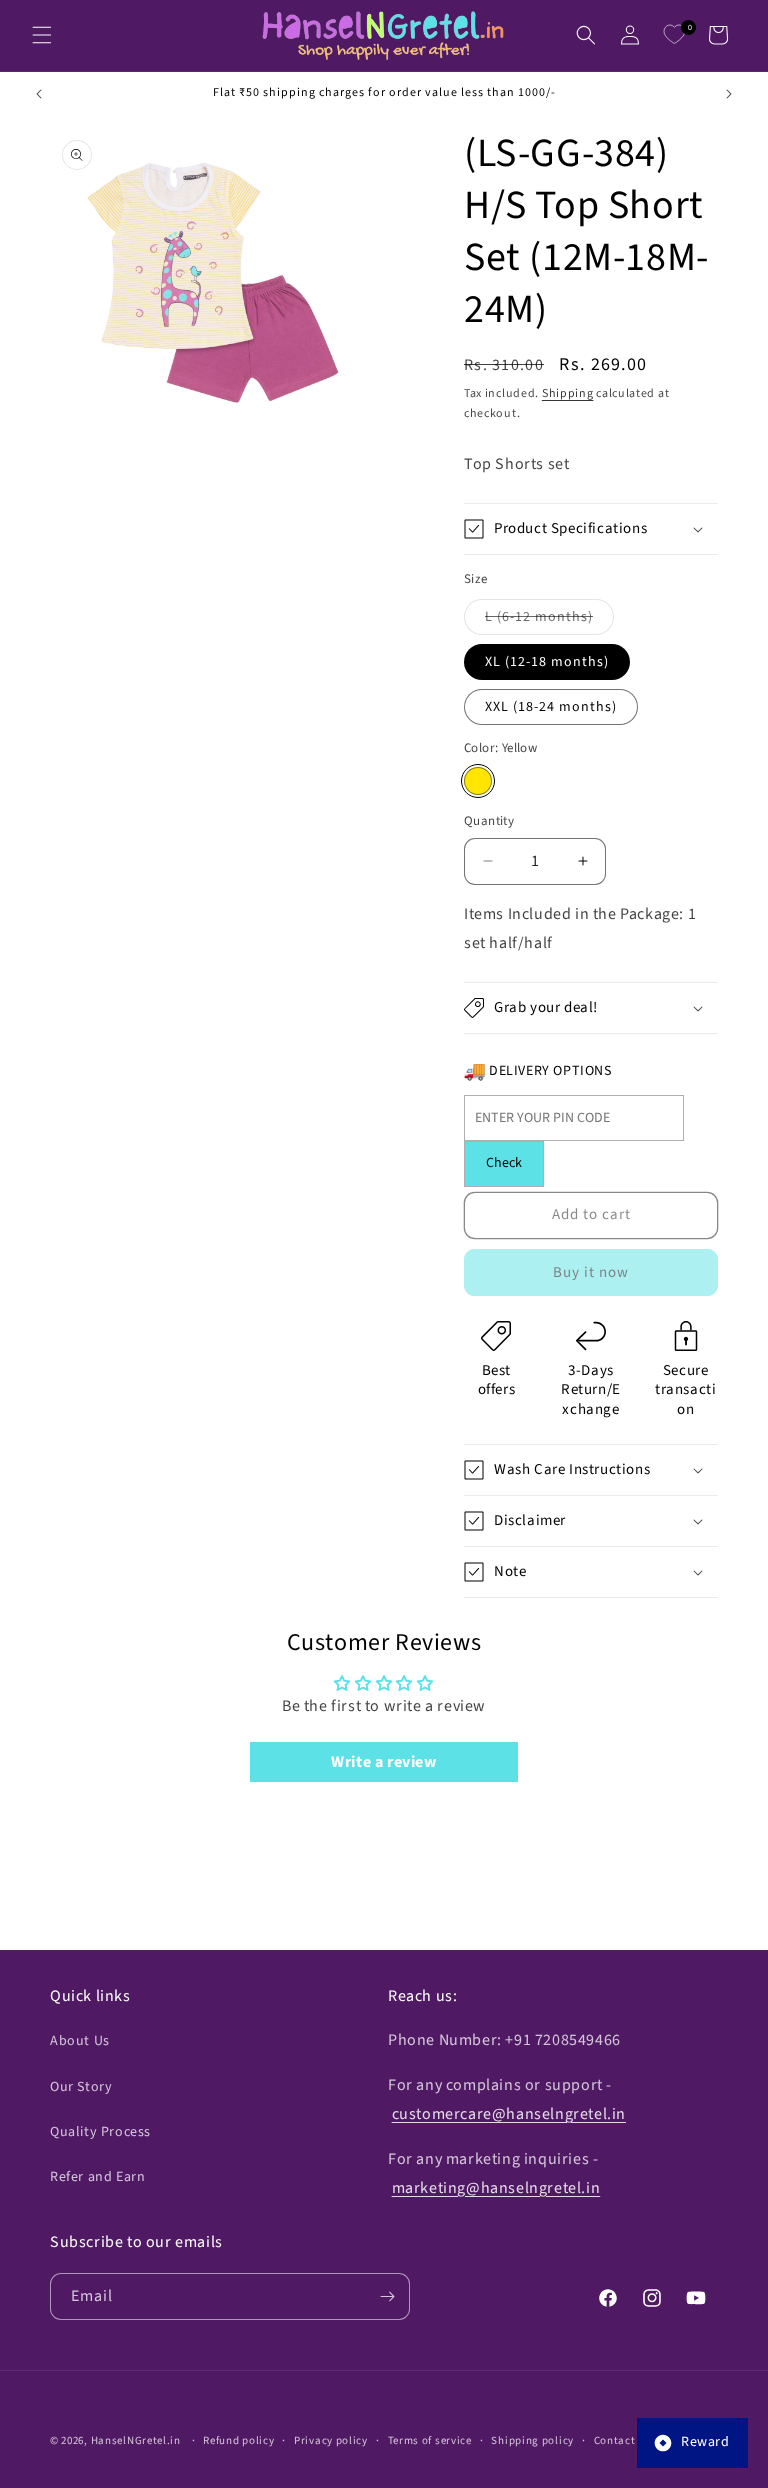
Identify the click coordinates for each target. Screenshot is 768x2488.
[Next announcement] (729, 94)
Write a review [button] (383, 1762)
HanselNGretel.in (136, 2440)
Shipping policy (532, 2440)
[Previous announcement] (39, 94)
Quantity (489, 821)
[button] (42, 35)
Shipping (568, 393)
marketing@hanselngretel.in (496, 2188)
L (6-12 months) (549, 620)
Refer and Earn (97, 2177)
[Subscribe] (387, 2296)
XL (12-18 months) (547, 662)
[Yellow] (478, 781)
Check (504, 1163)
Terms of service (430, 2440)
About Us (80, 2041)
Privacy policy (331, 2440)
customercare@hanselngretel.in (509, 2114)
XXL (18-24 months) (551, 707)
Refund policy (238, 2440)
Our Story (81, 2087)
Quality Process (100, 2132)
